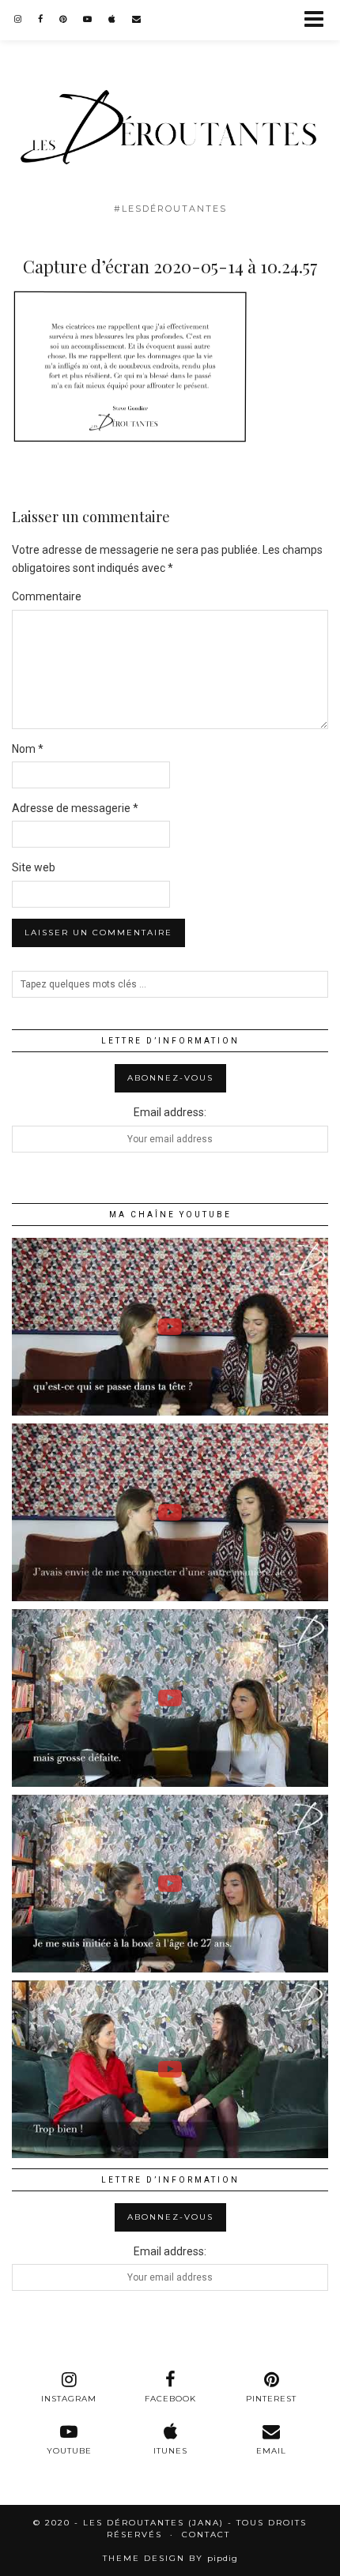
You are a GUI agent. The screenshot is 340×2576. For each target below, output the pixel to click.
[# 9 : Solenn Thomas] (170, 2069)
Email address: (170, 1112)
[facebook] (41, 19)
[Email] (137, 19)
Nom (28, 749)
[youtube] (88, 19)
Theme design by (170, 2558)
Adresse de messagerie (75, 808)
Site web (34, 867)
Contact (206, 2535)
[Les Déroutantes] (170, 97)
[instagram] (18, 19)
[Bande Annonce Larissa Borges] (170, 1512)
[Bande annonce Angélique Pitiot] (170, 1884)
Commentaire (47, 596)
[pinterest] (63, 19)
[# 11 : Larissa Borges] (170, 1327)
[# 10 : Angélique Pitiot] (170, 1698)
